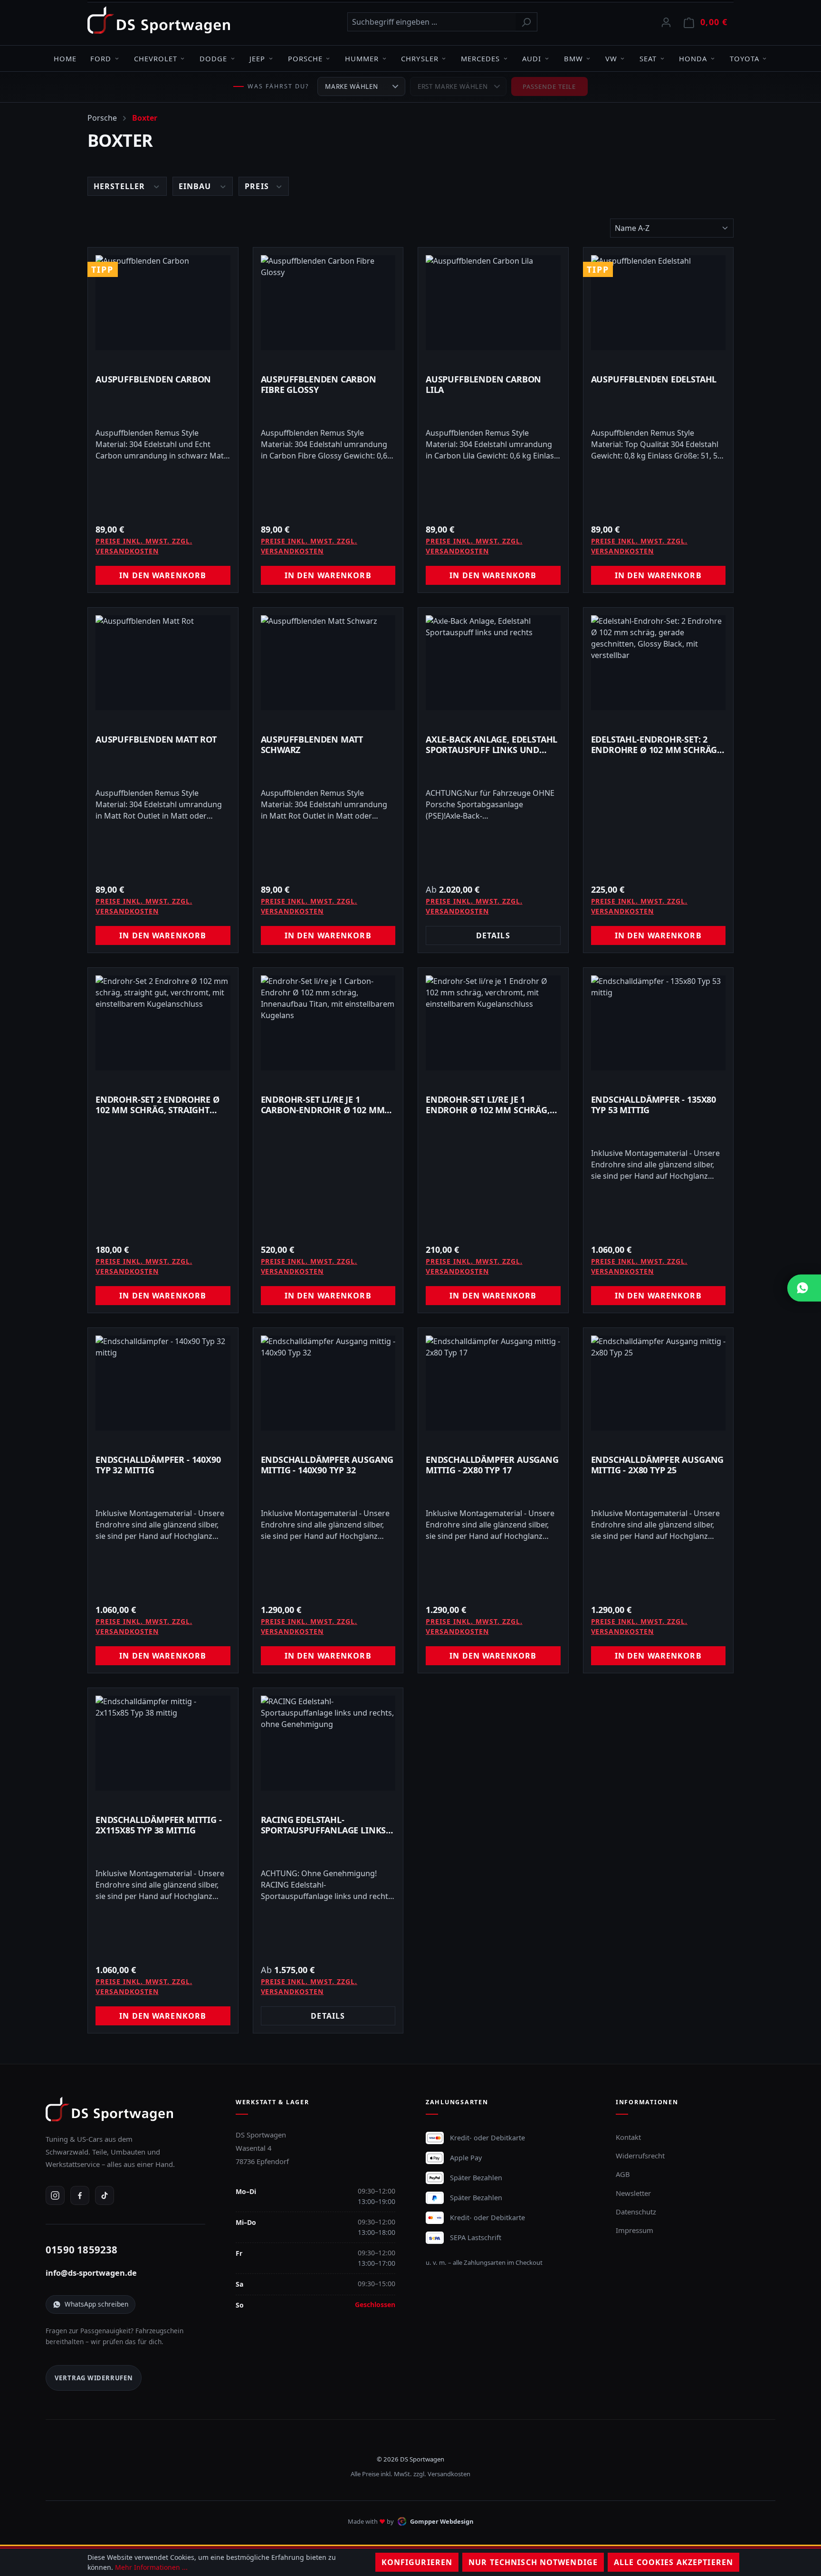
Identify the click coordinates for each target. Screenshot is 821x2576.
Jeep (257, 58)
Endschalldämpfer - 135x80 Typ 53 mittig (654, 1105)
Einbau (196, 186)
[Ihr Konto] (666, 22)
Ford (101, 58)
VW (611, 58)
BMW (573, 58)
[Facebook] (80, 2195)
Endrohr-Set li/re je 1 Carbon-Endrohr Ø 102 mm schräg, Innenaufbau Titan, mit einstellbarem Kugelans (327, 1105)
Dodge (213, 58)
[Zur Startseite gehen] (159, 20)
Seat (648, 58)
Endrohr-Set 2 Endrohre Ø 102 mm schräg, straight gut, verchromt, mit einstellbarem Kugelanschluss (158, 1105)
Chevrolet (156, 58)
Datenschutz (636, 2212)
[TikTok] (105, 2195)
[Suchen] (526, 22)
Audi (532, 58)
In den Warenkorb (163, 575)
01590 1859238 (82, 2250)
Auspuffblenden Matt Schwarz (312, 744)
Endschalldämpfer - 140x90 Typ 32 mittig (158, 1465)
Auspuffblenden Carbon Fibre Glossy (319, 384)
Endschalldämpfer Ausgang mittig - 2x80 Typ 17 (492, 1465)
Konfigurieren (417, 2562)
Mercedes (480, 58)
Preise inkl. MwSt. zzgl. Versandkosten (144, 546)
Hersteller (120, 186)
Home (65, 58)
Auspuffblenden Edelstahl (654, 379)
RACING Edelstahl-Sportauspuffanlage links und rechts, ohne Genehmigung (324, 1825)
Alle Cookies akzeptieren (673, 2562)
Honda (693, 58)
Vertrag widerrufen (94, 2378)
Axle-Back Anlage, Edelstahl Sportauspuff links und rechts (492, 744)
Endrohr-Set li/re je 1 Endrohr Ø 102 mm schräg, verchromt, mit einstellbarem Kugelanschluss (488, 1105)
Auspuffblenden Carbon (153, 379)
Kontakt (628, 2137)
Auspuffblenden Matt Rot (156, 739)
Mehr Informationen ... (151, 2567)
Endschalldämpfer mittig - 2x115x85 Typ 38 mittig (159, 1825)
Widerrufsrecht (640, 2156)
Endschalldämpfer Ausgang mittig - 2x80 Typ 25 (658, 1465)
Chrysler (420, 58)
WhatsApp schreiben (96, 2304)
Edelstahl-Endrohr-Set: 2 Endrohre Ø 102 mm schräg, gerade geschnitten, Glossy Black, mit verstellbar (656, 744)
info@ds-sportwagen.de (91, 2273)
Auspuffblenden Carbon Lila (483, 384)
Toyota (745, 58)
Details (493, 935)
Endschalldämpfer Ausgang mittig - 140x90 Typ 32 (327, 1465)
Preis (258, 186)
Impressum (635, 2230)
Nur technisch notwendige (533, 2562)
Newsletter (633, 2193)
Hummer (362, 58)
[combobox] (431, 22)
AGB (623, 2174)
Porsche (305, 58)
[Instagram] (55, 2195)
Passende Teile (549, 86)
